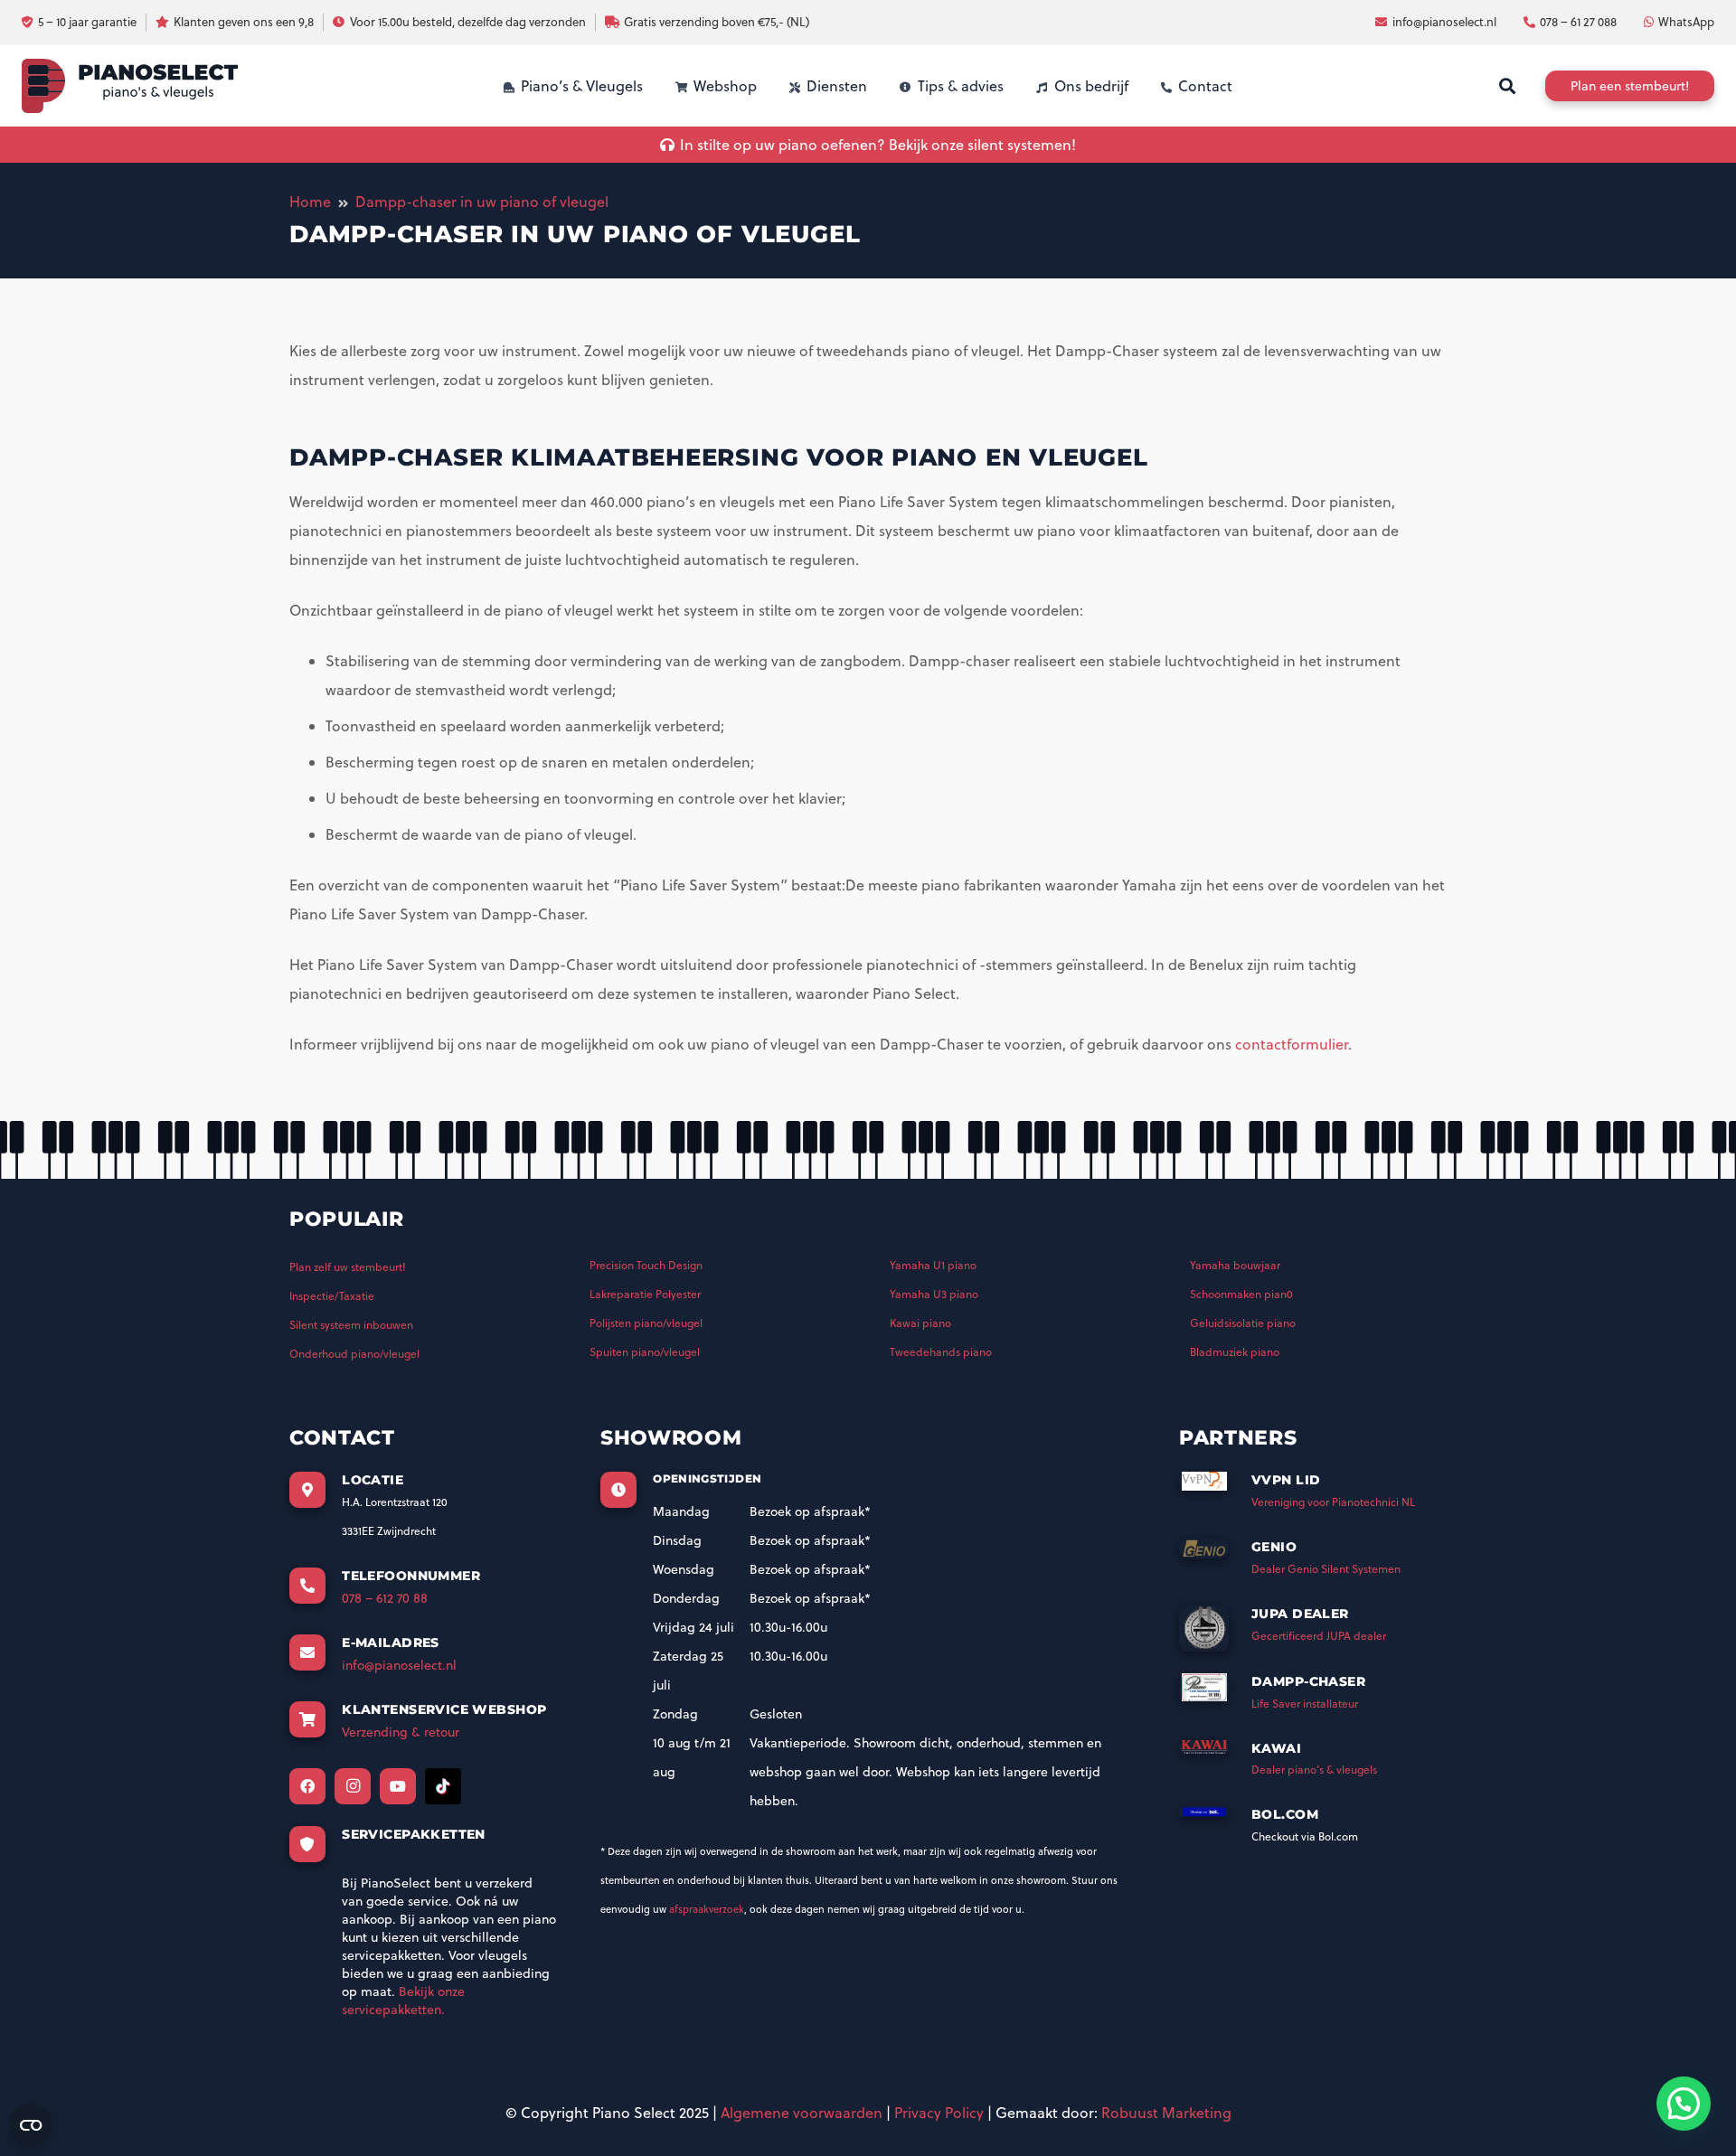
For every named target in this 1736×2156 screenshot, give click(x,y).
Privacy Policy (939, 2113)
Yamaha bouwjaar (1235, 1265)
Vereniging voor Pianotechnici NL (1333, 1502)
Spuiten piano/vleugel (645, 1352)
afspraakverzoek (707, 1909)
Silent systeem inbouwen (351, 1325)
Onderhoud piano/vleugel (354, 1354)
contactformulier (1292, 1044)
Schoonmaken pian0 (1241, 1294)
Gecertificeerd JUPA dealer (1319, 1636)
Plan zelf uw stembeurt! (348, 1267)
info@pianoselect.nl (399, 1665)
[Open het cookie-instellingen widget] (31, 2125)
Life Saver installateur (1305, 1704)
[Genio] (1215, 1554)
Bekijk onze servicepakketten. (403, 2001)
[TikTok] (443, 1786)
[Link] (130, 86)
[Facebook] (307, 1786)
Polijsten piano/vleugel (646, 1323)
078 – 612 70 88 (385, 1598)
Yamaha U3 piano (934, 1294)
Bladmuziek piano (1235, 1352)
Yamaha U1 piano (933, 1265)
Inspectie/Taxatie (332, 1296)
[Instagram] (353, 1786)
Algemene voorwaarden (802, 2113)
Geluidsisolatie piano (1243, 1323)
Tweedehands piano (941, 1352)
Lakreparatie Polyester (645, 1294)
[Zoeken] (1507, 86)
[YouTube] (398, 1786)
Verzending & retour (401, 1732)
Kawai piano (920, 1323)
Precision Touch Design (646, 1265)
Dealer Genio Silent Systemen (1326, 1569)
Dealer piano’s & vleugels (1314, 1770)
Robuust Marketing (1166, 2113)
